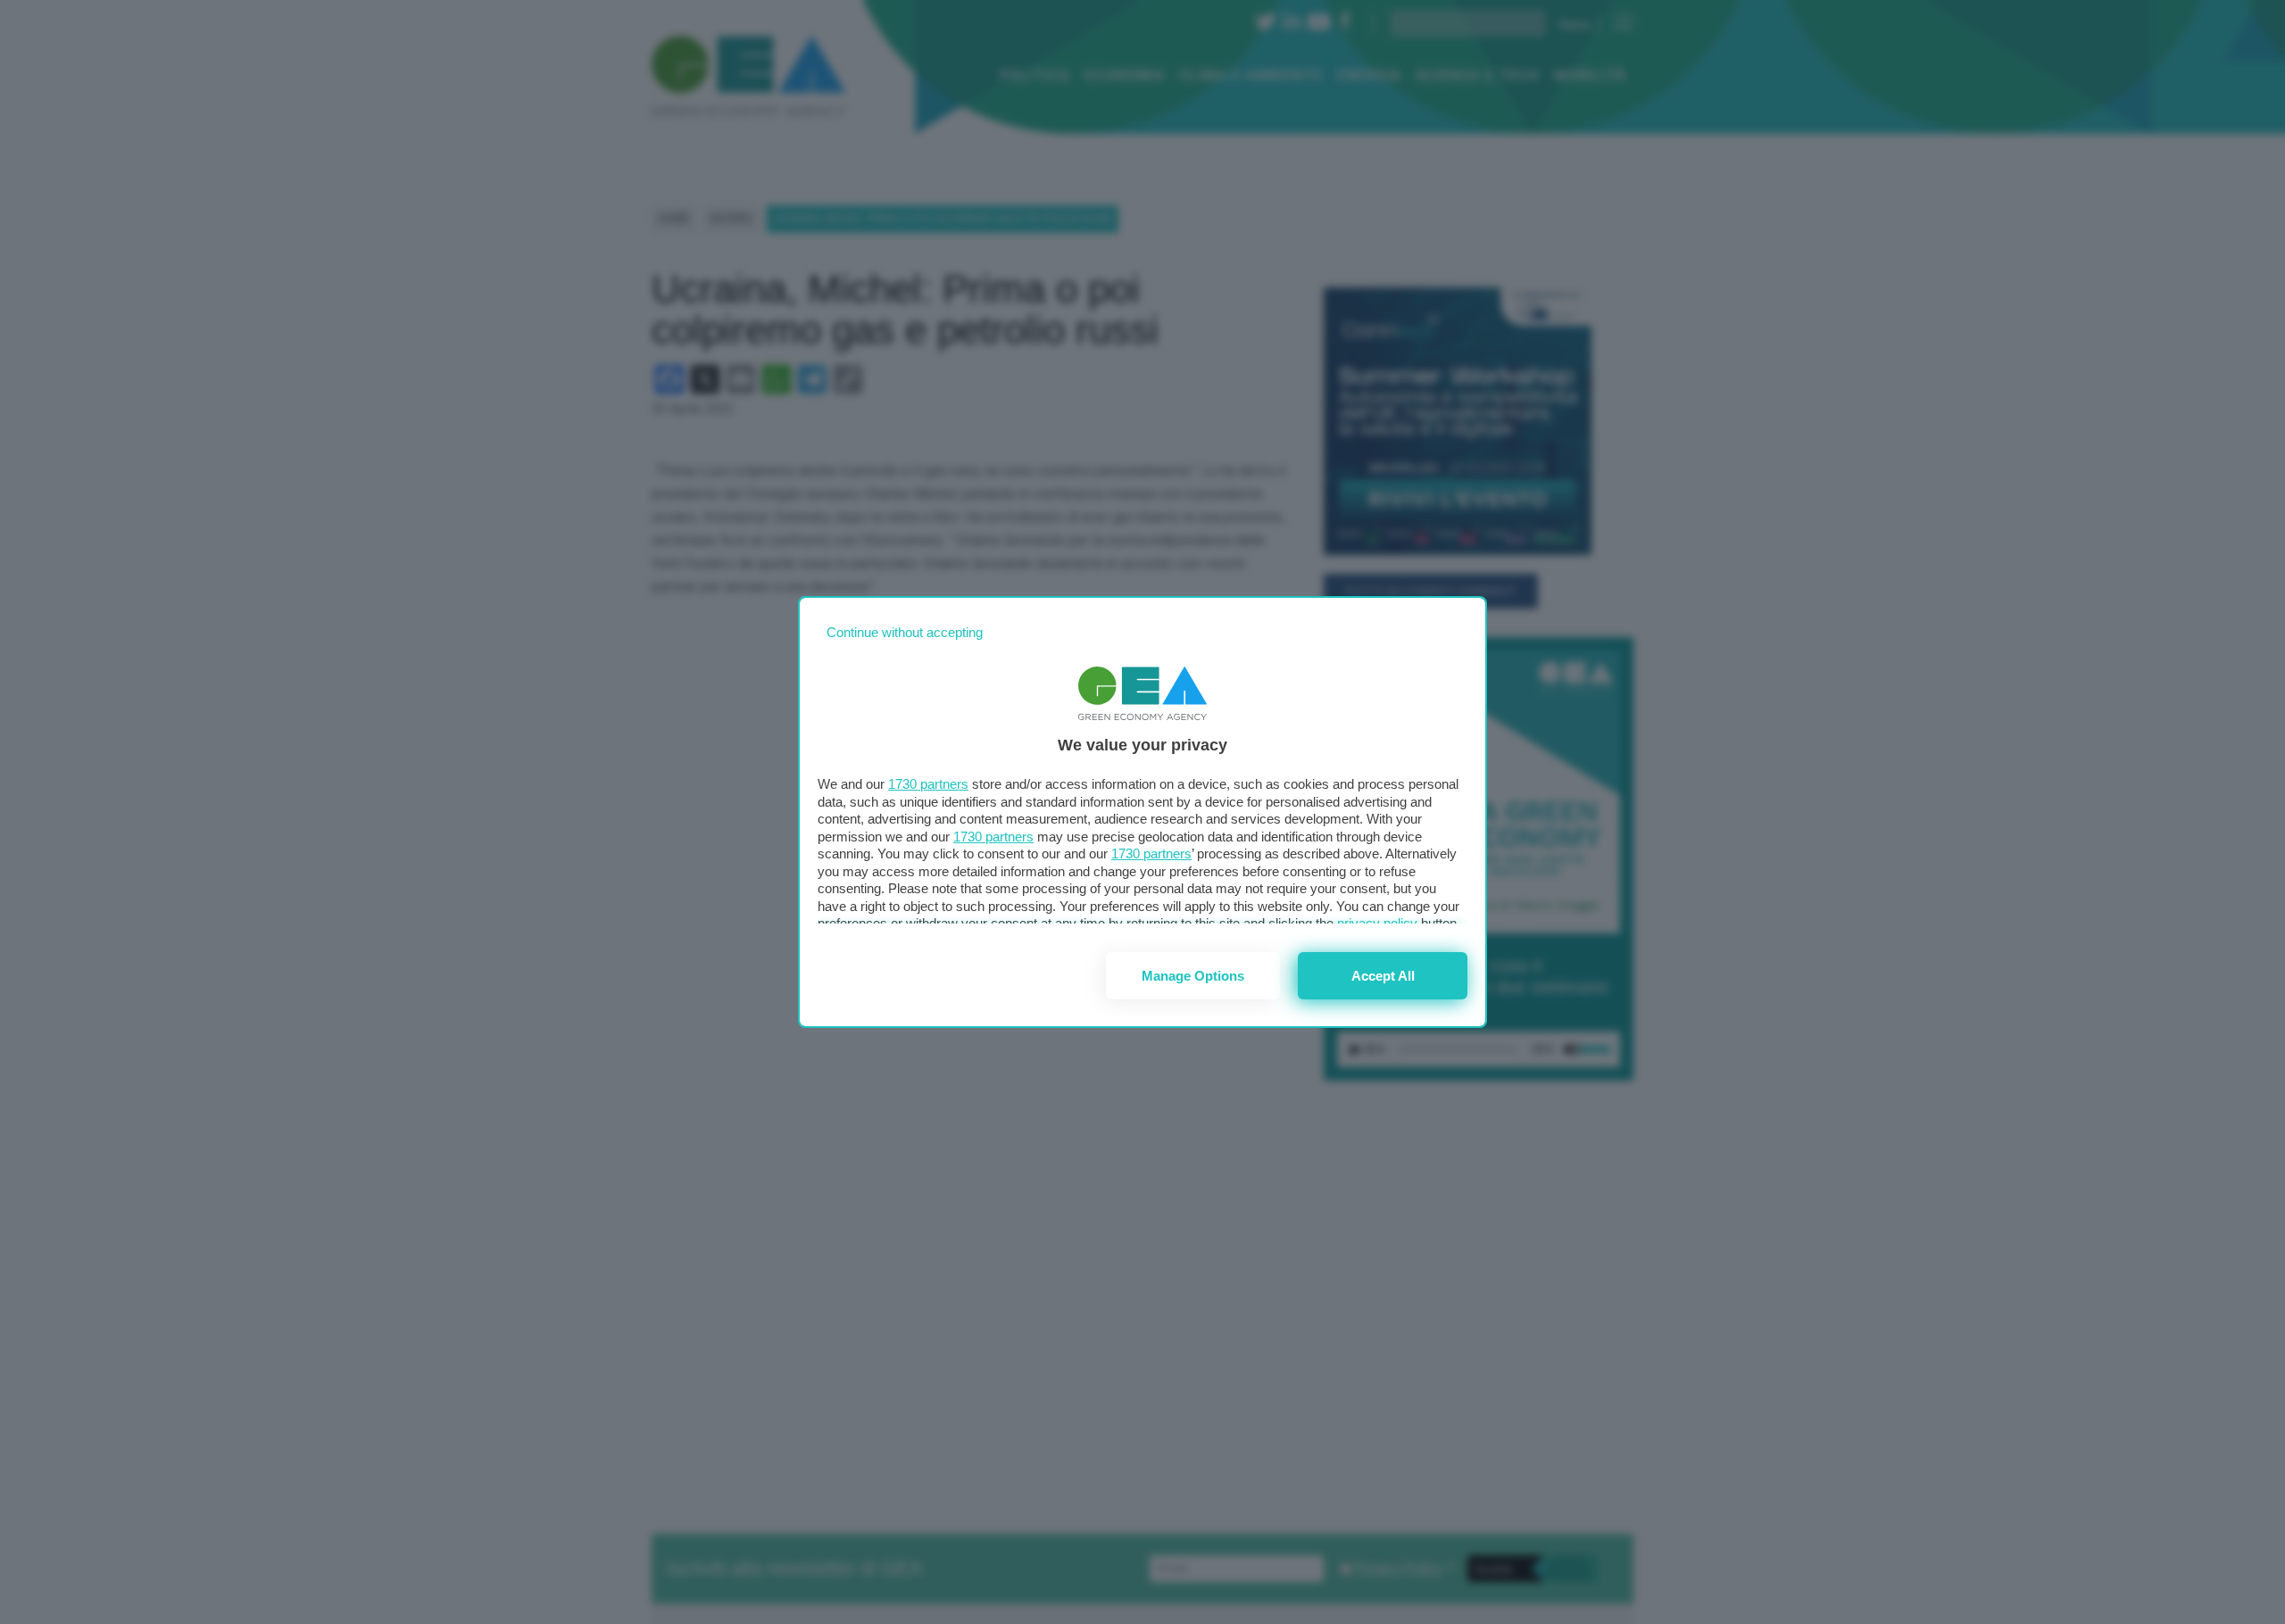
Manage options (1193, 976)
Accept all (1383, 976)
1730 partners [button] (928, 784)
